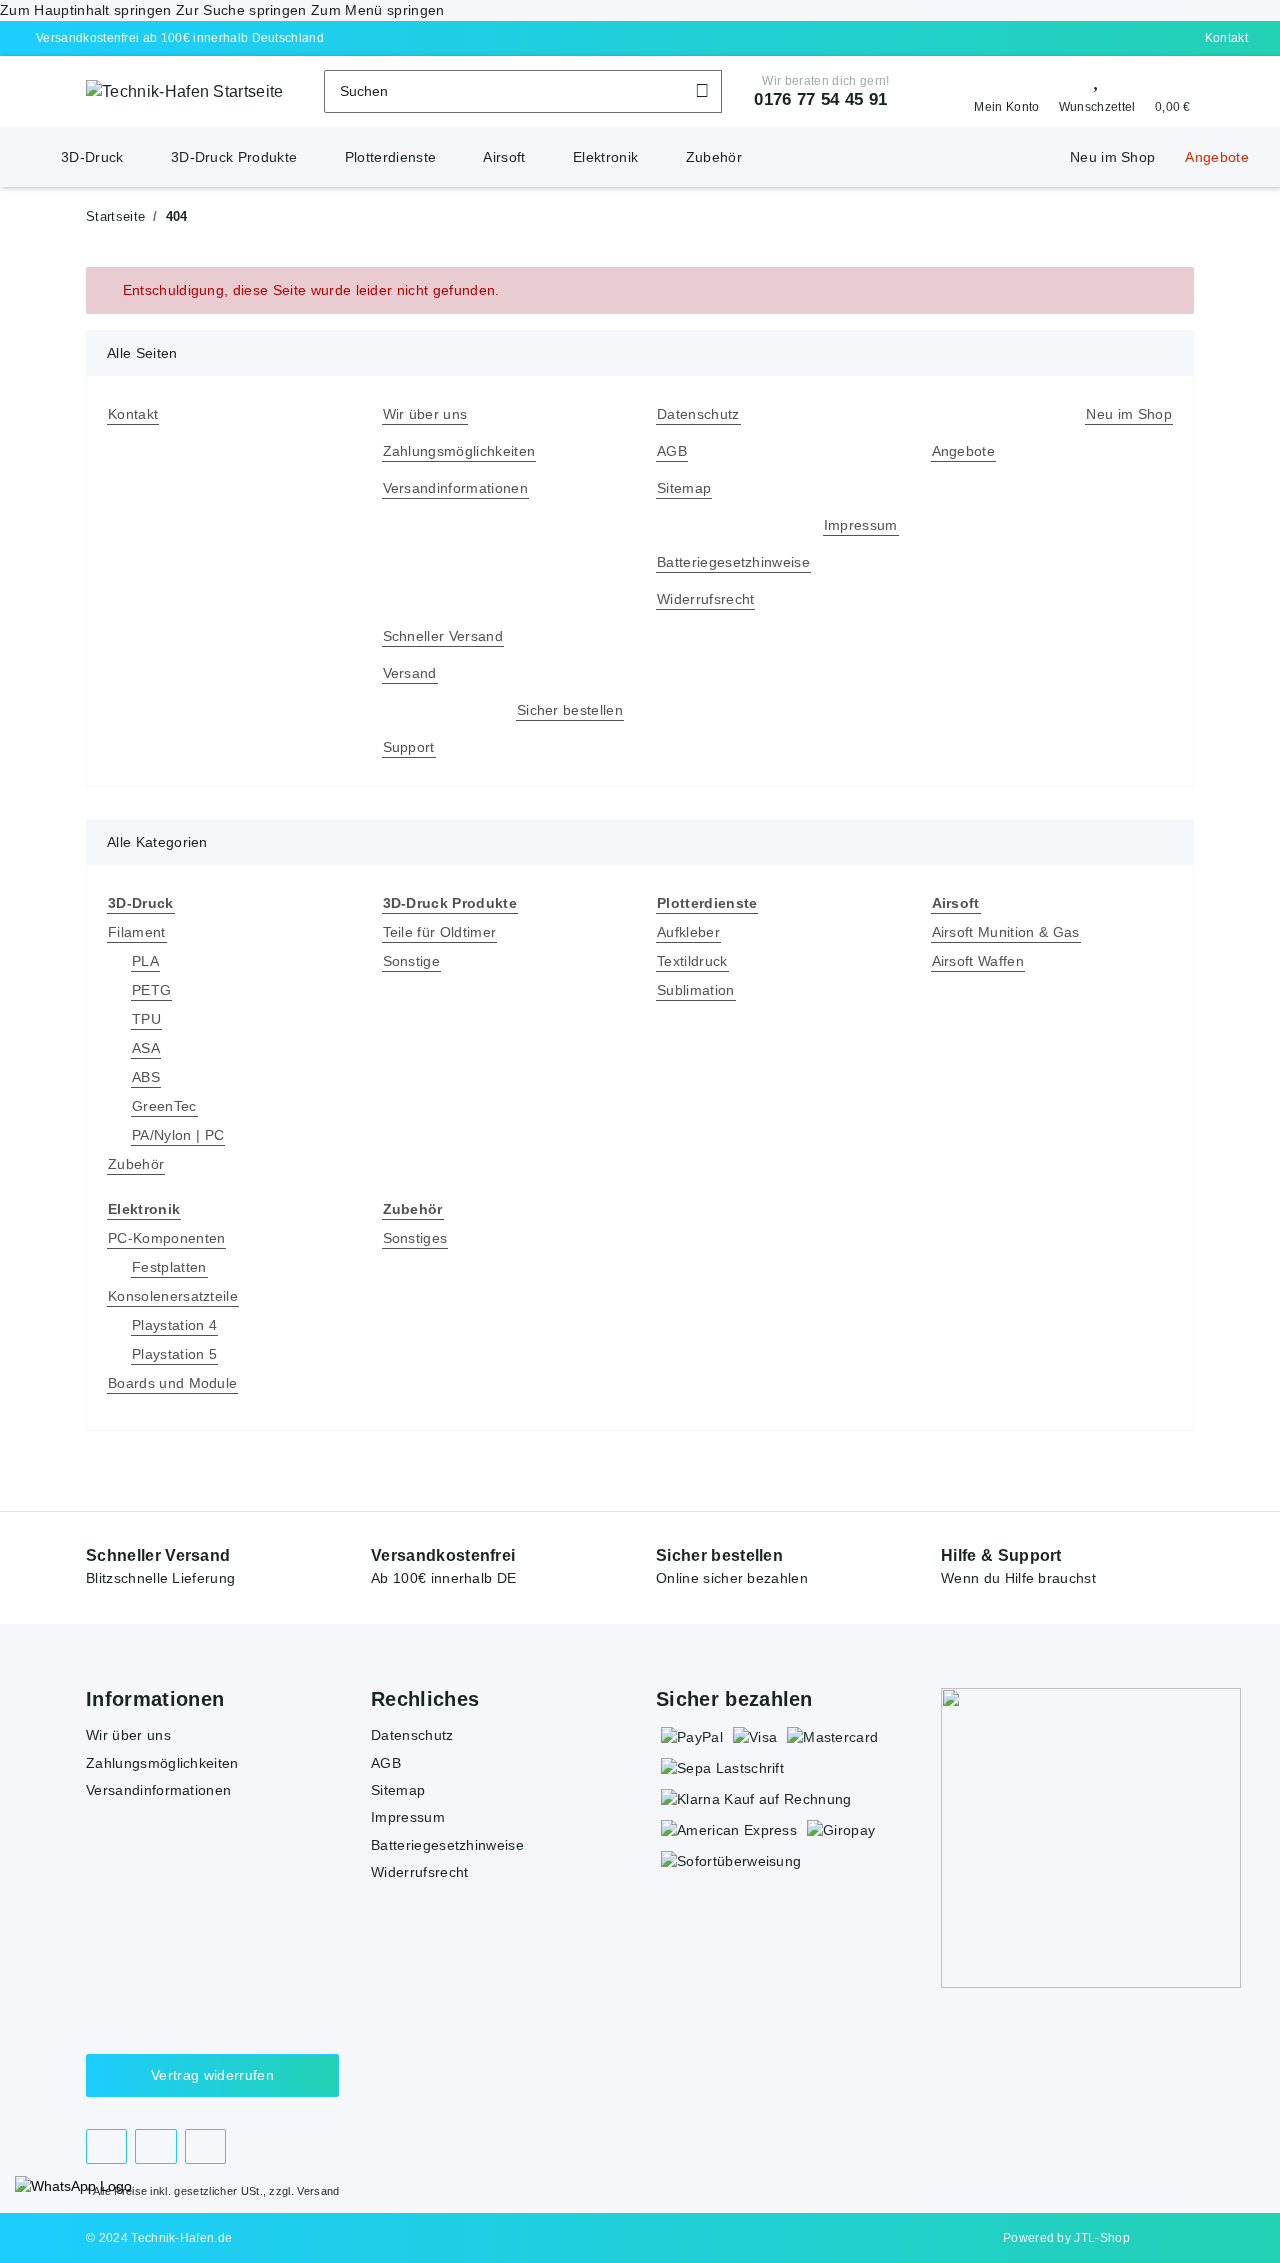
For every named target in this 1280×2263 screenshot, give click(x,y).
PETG (151, 990)
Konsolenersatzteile (173, 1296)
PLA (145, 961)
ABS (146, 1077)
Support (409, 747)
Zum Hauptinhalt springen (88, 10)
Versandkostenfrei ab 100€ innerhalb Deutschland (180, 38)
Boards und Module (172, 1383)
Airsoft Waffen (978, 961)
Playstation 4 (174, 1325)
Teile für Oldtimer (440, 932)
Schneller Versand (443, 636)
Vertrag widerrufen (212, 2075)
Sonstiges (415, 1238)
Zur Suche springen (243, 10)
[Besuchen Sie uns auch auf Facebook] (106, 2146)
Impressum (861, 525)
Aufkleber (688, 932)
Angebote (1217, 157)
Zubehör (136, 1164)
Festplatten (169, 1267)
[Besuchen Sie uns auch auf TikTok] (205, 2146)
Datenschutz (698, 414)
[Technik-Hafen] (31, 147)
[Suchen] (702, 91)
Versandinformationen (455, 488)
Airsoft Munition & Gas (1006, 932)
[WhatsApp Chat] (73, 2187)
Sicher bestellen (570, 710)
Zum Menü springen (377, 10)
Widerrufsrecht (705, 599)
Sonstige (412, 961)
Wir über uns (425, 414)
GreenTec (164, 1106)
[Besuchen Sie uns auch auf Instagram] (155, 2146)
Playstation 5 (174, 1354)
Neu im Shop (1113, 157)
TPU (146, 1019)
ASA (146, 1048)
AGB (672, 451)
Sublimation (696, 990)
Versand (410, 673)
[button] (1000, 92)
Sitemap (684, 488)
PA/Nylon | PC (178, 1135)
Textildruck (692, 961)
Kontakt (1226, 38)
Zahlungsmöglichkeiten (459, 451)
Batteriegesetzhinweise (733, 562)
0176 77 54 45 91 (820, 99)
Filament (137, 932)
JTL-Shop (1102, 2238)
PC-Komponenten (166, 1238)
